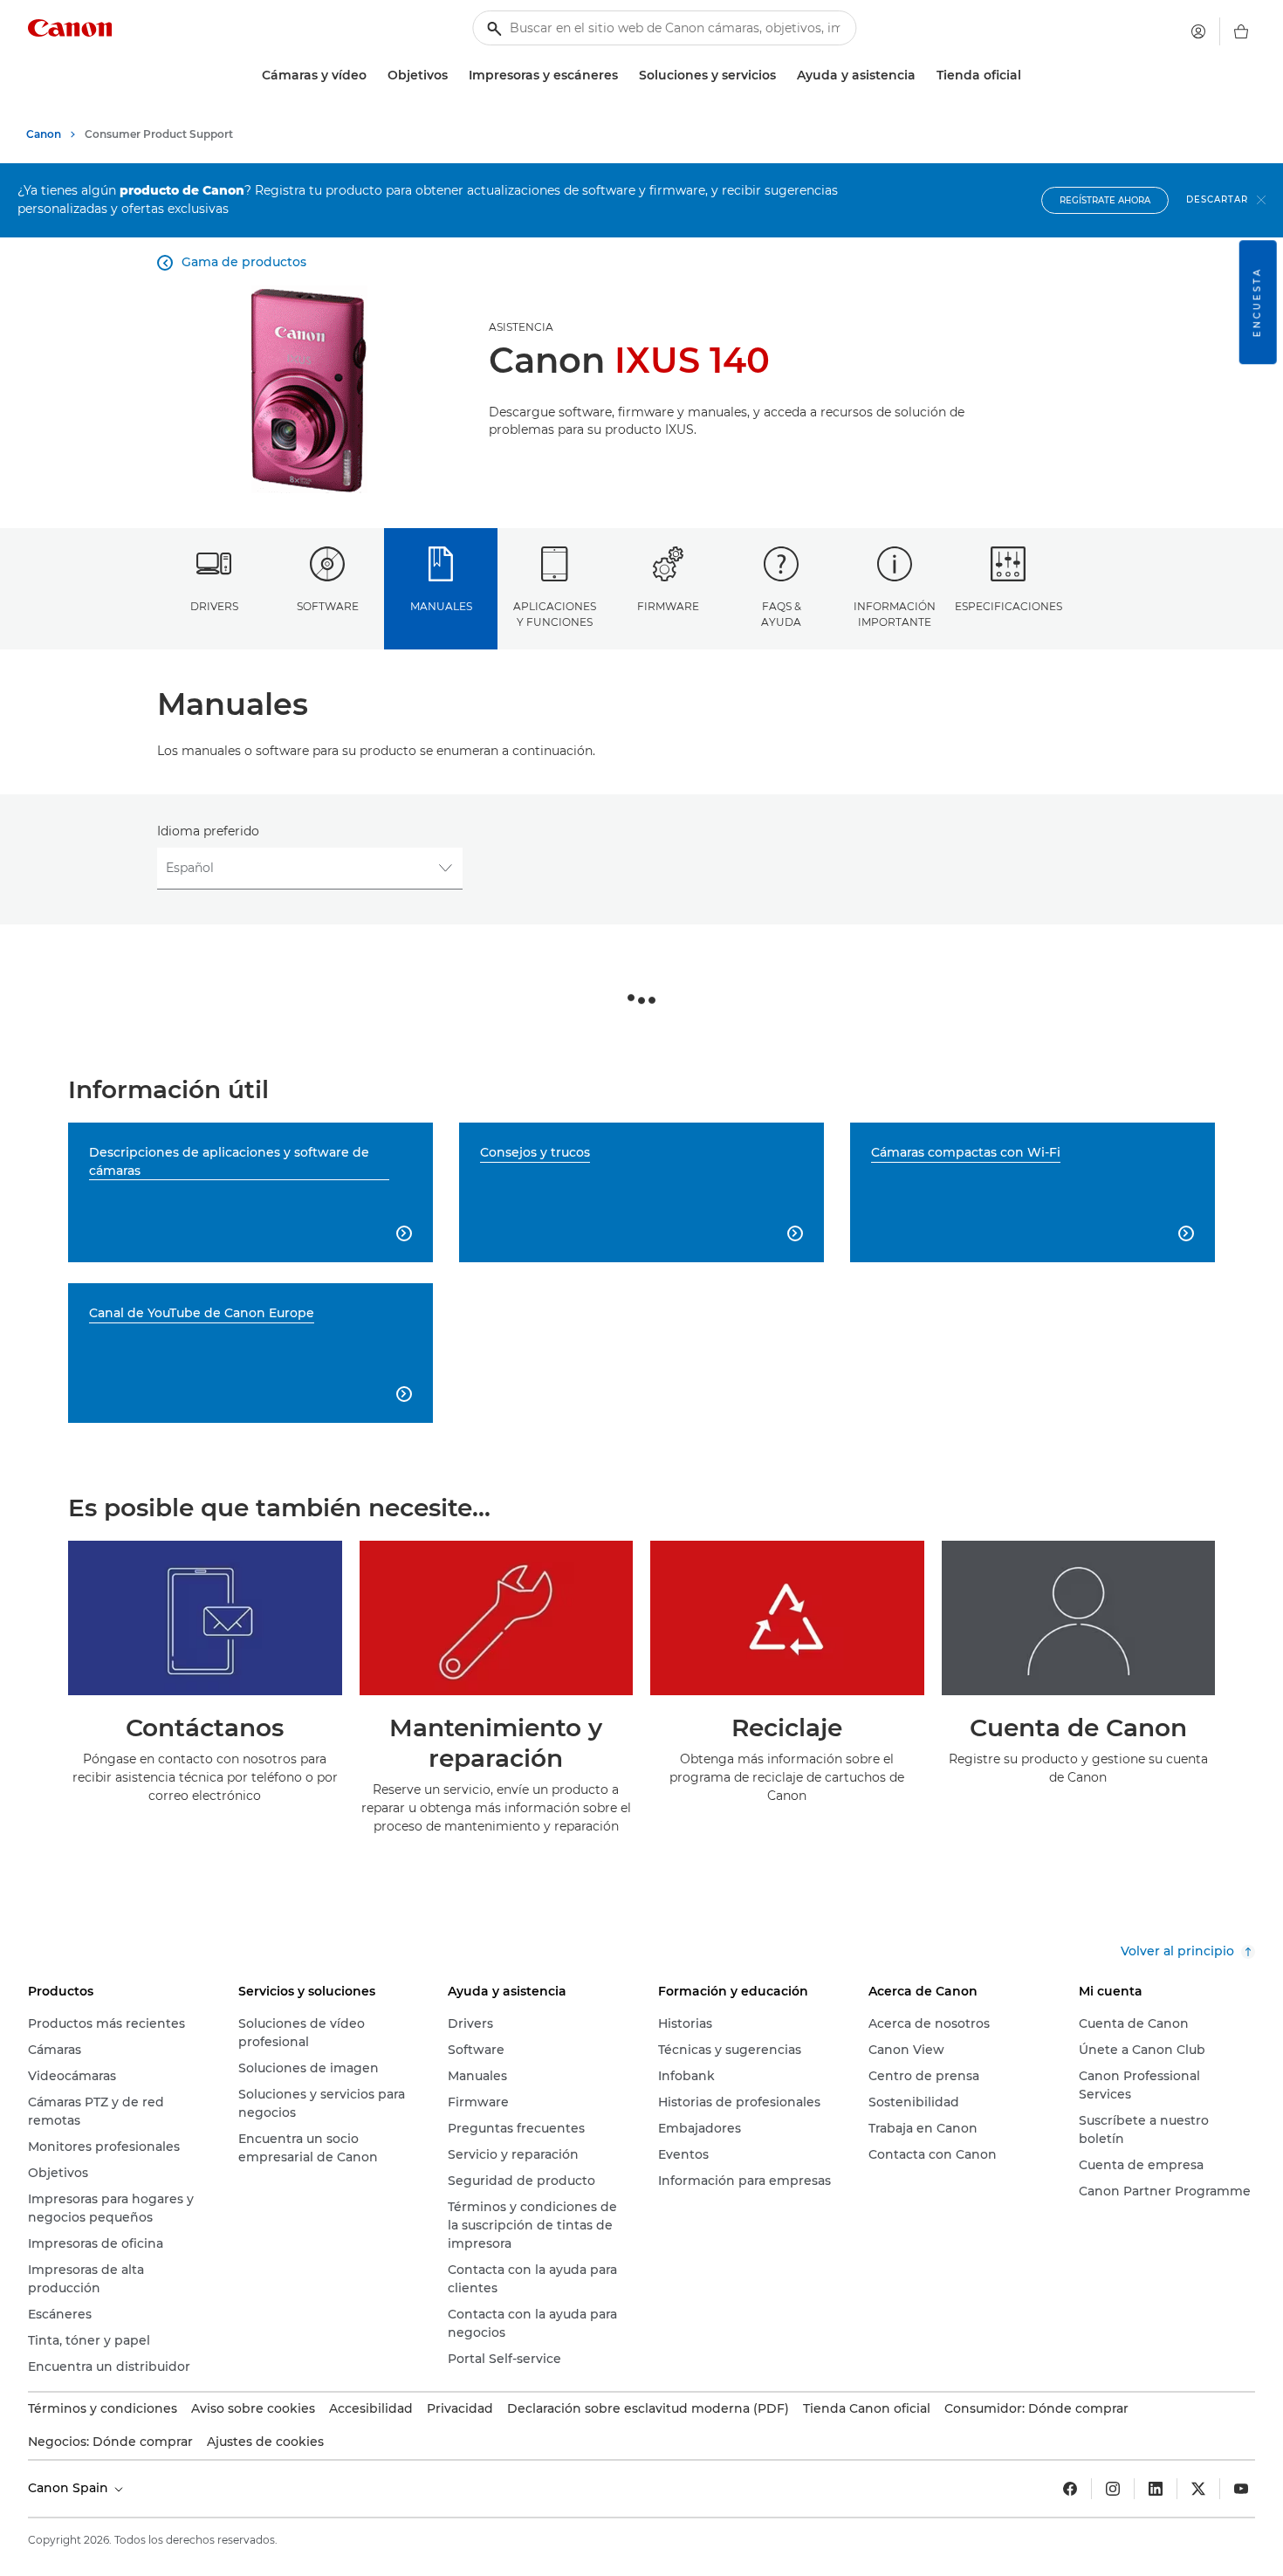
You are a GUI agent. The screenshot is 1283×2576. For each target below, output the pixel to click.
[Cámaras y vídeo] (374, 76)
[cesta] (1241, 31)
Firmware (668, 606)
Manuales (441, 606)
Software (328, 606)
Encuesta (1257, 302)
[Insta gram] (1113, 2489)
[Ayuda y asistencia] (923, 76)
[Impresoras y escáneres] (625, 76)
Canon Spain (70, 2488)
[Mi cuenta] (1198, 31)
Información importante (895, 614)
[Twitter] (1198, 2489)
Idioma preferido (208, 831)
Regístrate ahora (1105, 200)
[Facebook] (1070, 2489)
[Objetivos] (455, 76)
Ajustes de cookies (265, 2442)
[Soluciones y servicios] (783, 76)
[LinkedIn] (1156, 2489)
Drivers (214, 606)
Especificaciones (1009, 606)
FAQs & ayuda (781, 614)
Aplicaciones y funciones (555, 614)
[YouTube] (1241, 2489)
